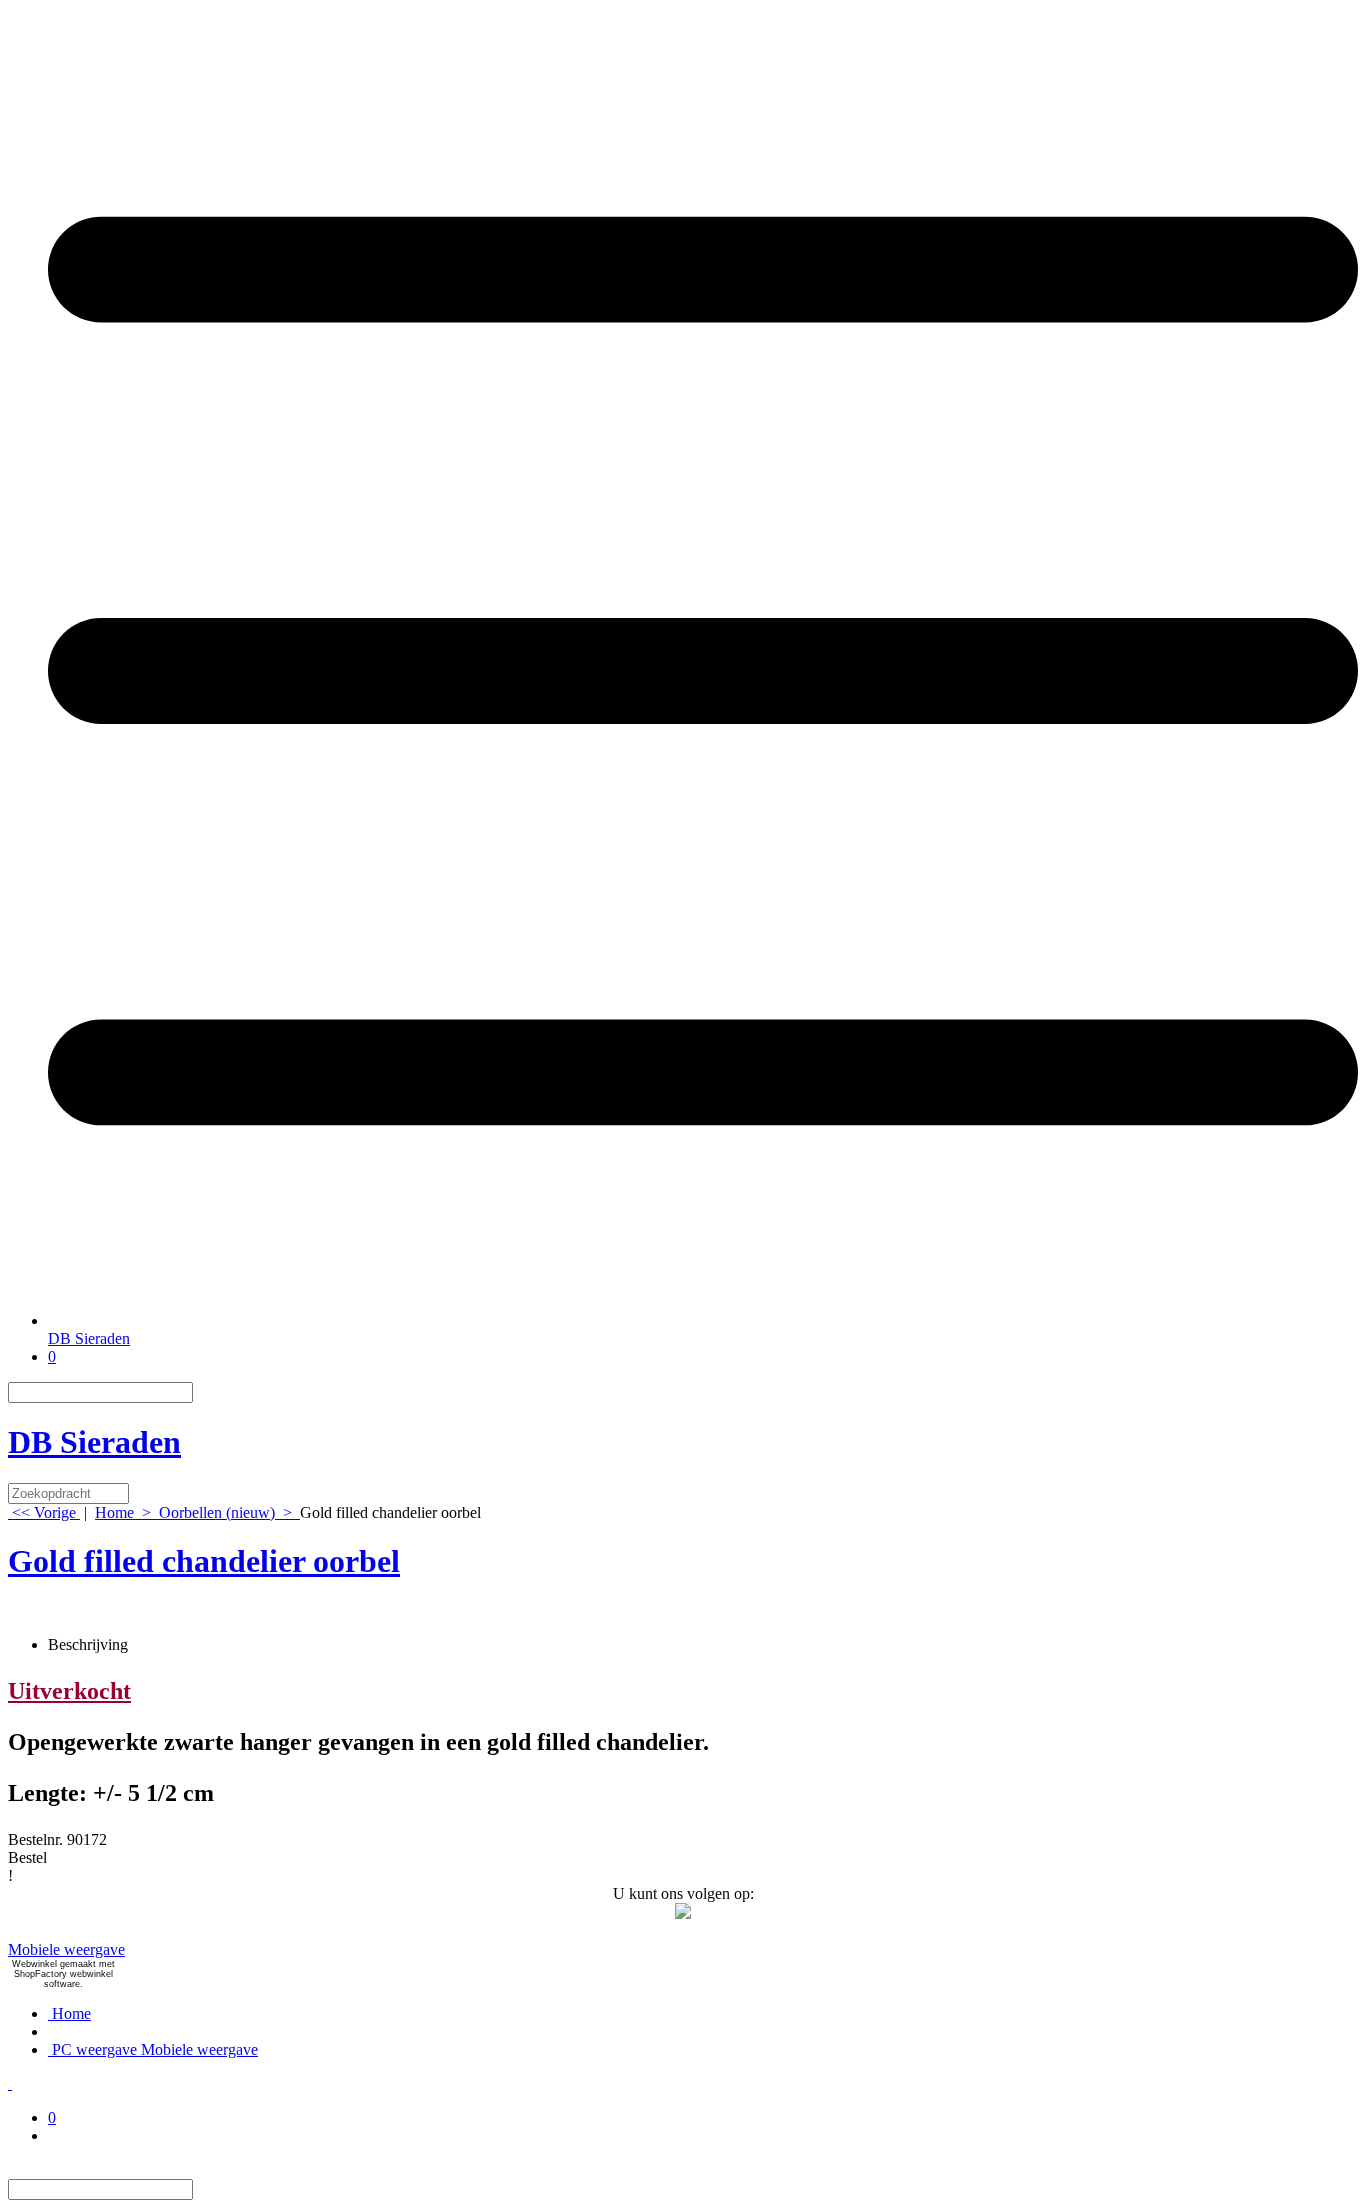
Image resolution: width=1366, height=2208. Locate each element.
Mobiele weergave (66, 1949)
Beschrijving (88, 1644)
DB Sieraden (89, 1338)
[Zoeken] (205, 1392)
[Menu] (703, 1320)
